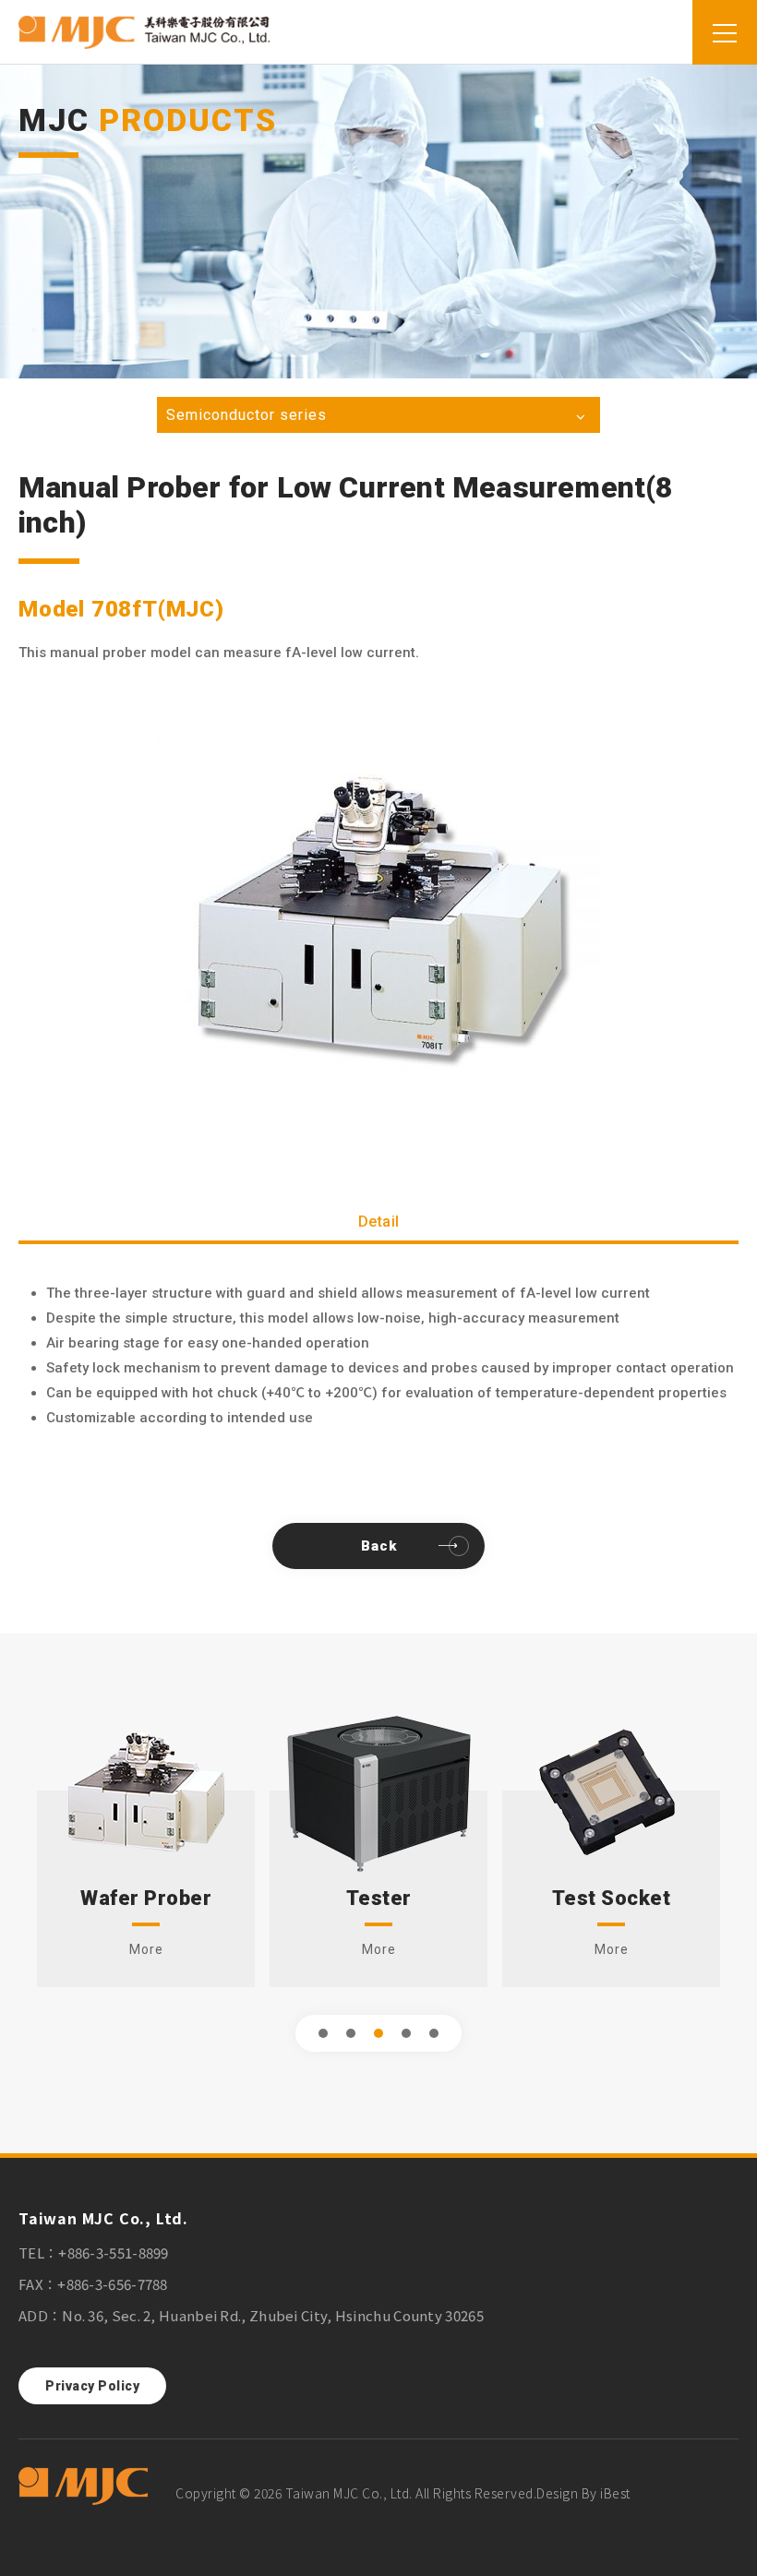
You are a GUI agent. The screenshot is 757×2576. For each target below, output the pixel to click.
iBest (615, 2493)
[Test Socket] (612, 1791)
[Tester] (379, 1791)
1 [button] (324, 2033)
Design (557, 2493)
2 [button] (351, 2033)
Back (379, 1546)
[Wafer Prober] (146, 1791)
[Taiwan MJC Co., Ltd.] (83, 2487)
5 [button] (434, 2033)
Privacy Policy (92, 2386)
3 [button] (379, 2033)
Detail (379, 1222)
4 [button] (407, 2033)
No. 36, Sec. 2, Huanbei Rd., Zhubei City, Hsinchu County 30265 (273, 2315)
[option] (378, 915)
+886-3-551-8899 (114, 2253)
